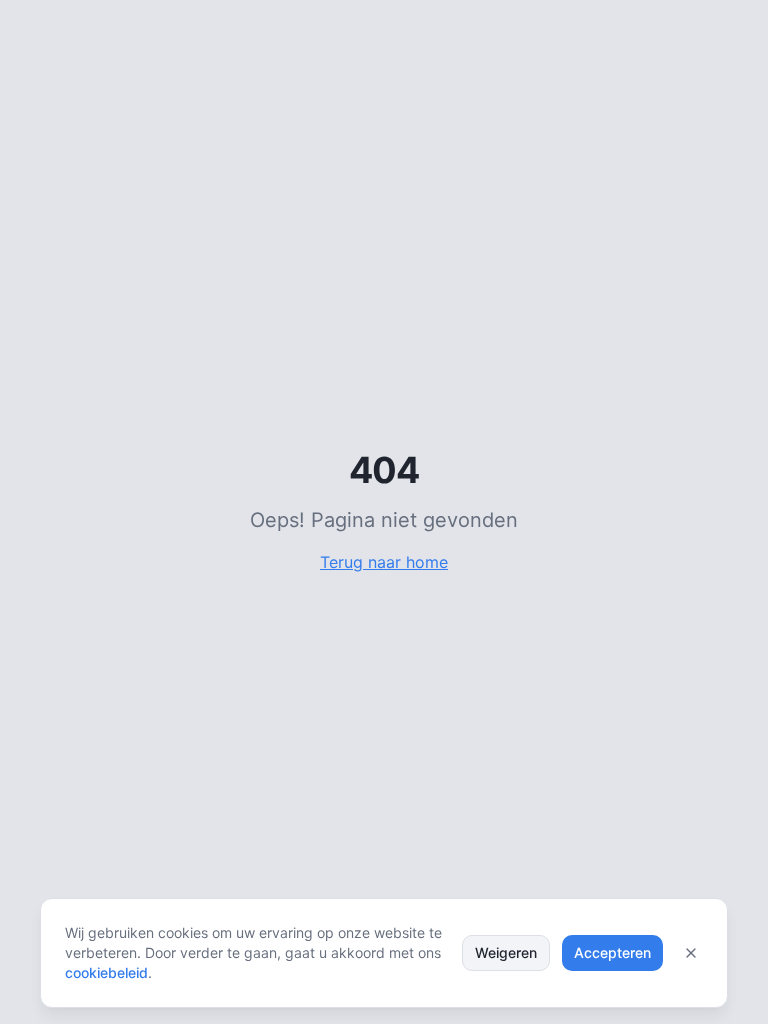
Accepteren (612, 952)
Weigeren (506, 952)
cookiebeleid (106, 972)
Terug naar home (384, 562)
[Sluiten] (691, 953)
